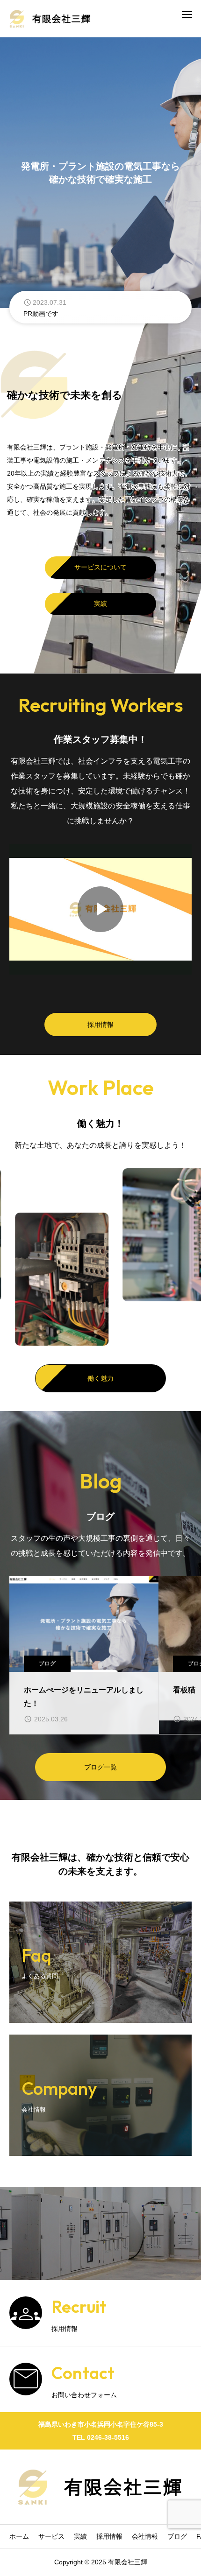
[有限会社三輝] (50, 19)
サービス (51, 2536)
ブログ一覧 (100, 1767)
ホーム (19, 2536)
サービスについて (100, 567)
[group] (100, 307)
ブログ (47, 1664)
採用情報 (100, 1025)
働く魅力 (100, 1378)
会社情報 (145, 2536)
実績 (100, 604)
